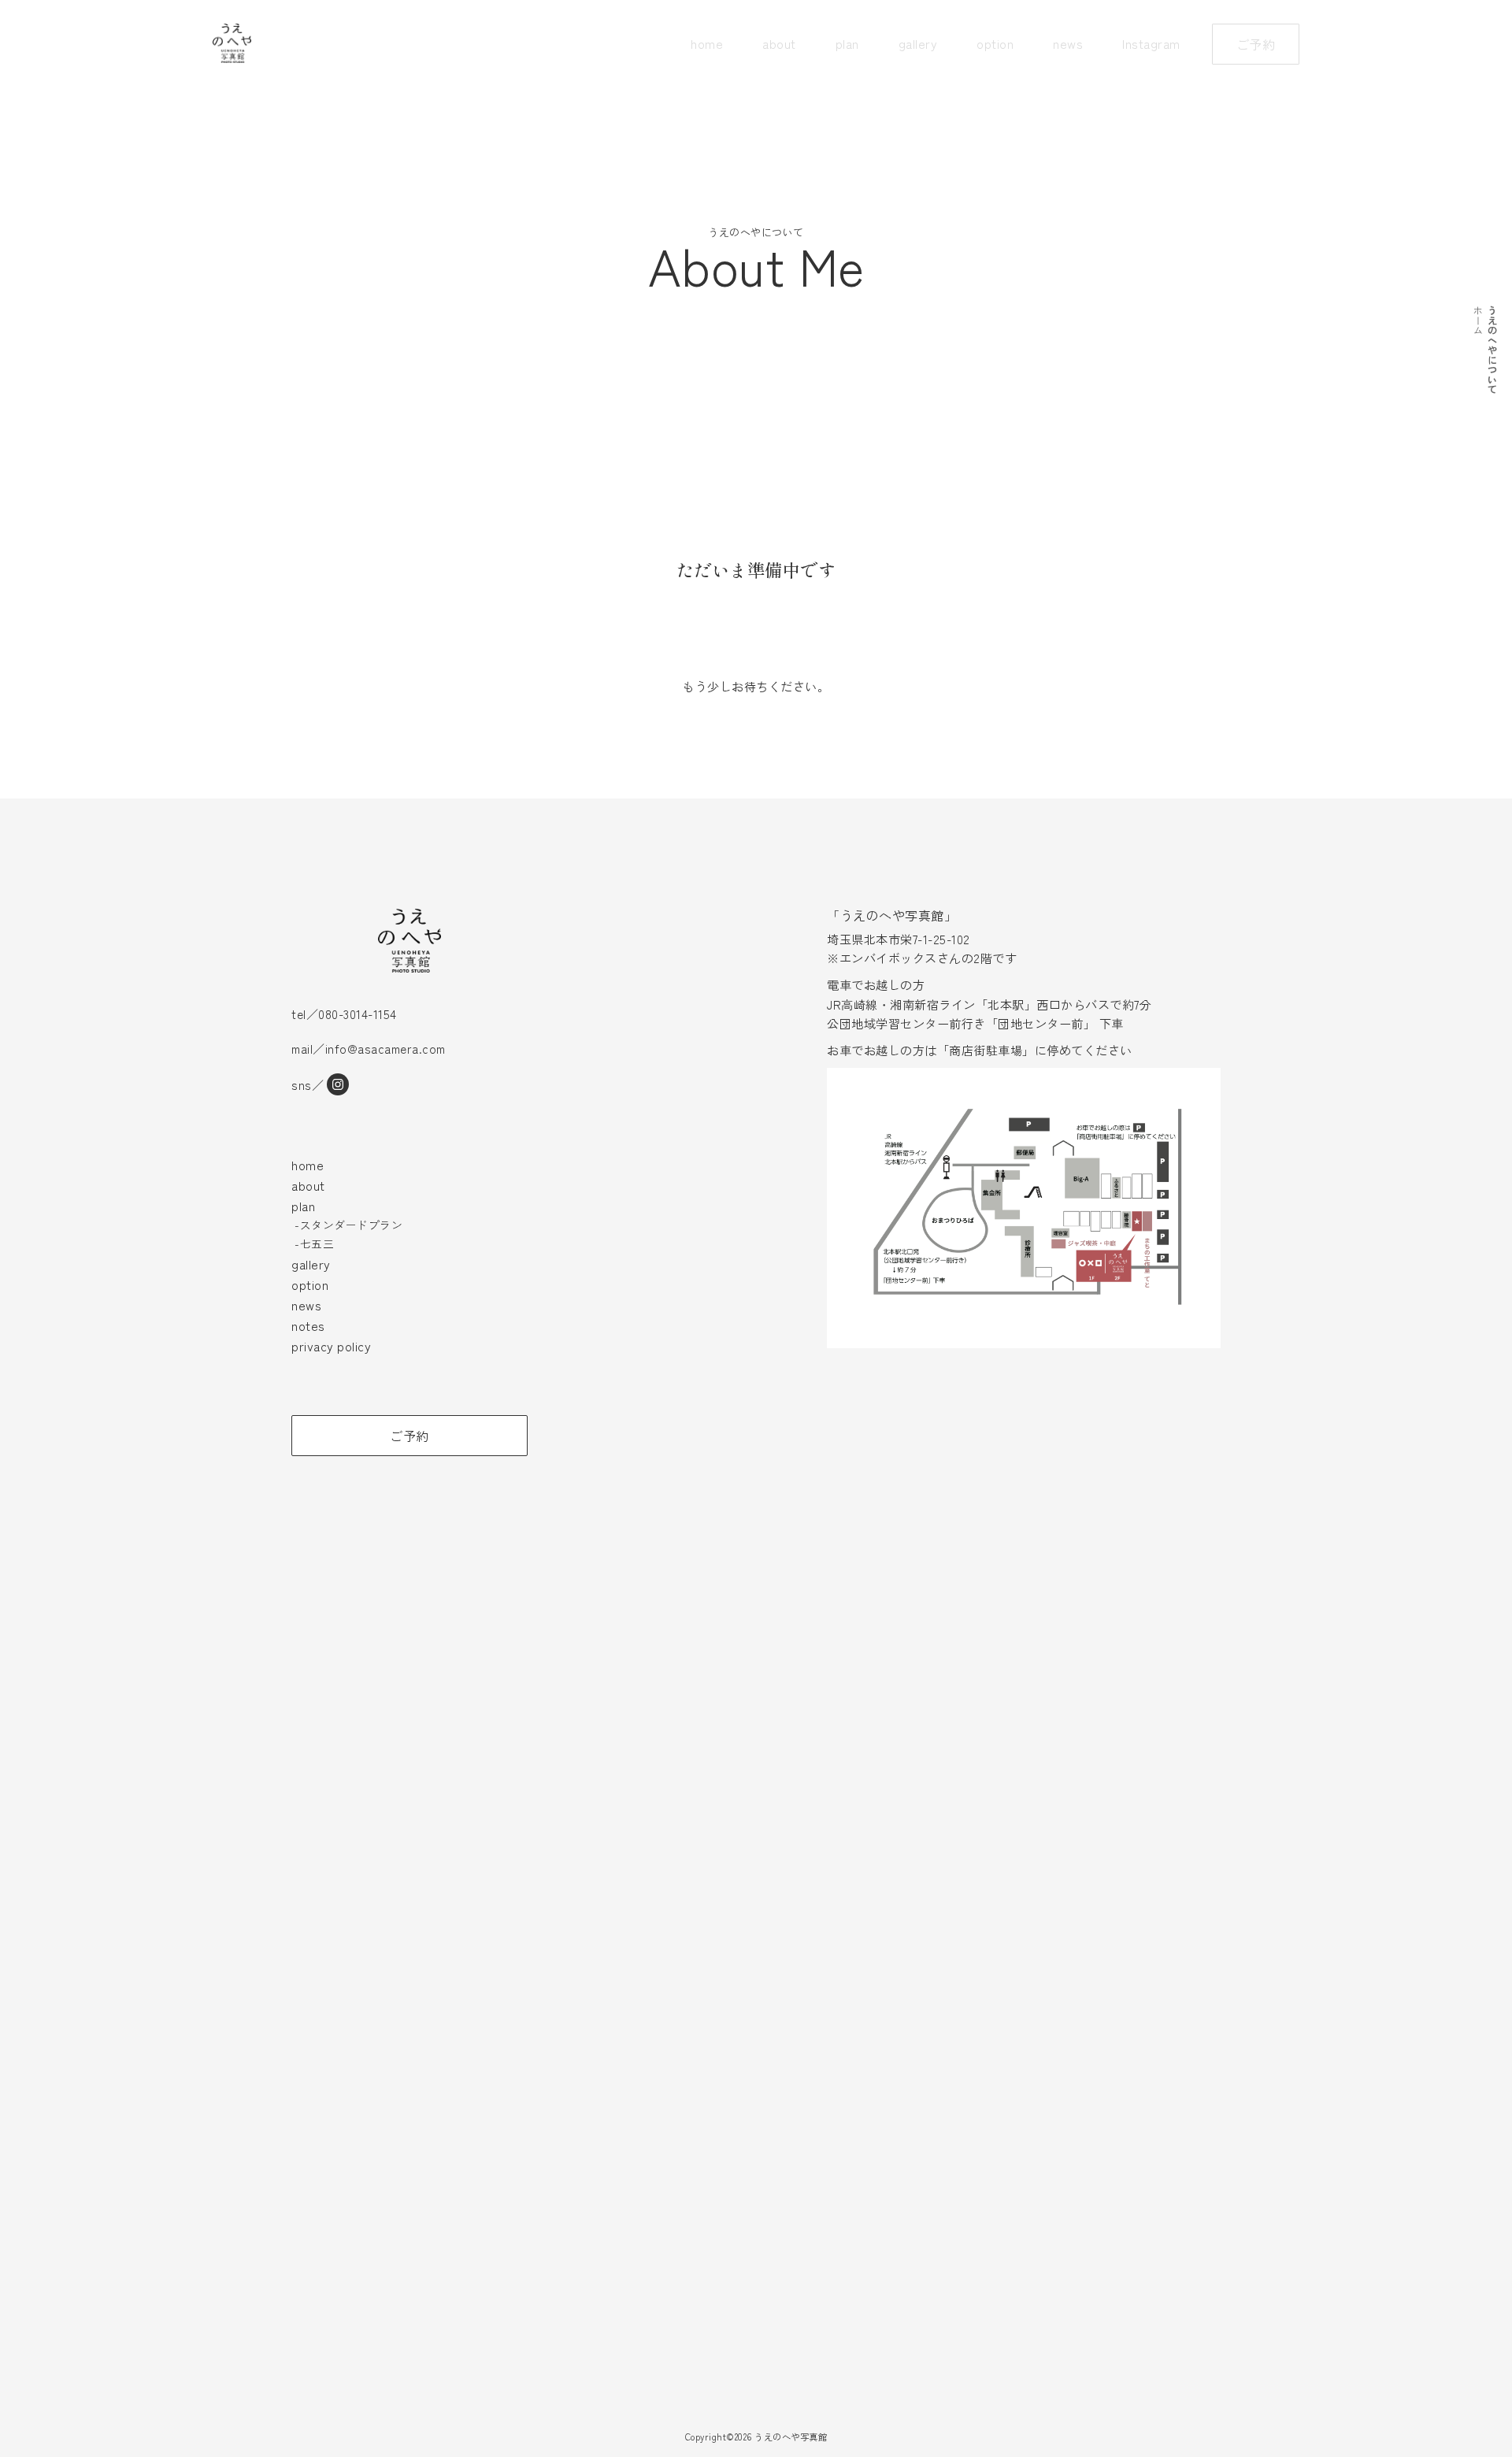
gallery (918, 43)
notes (308, 1325)
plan (847, 43)
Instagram (1151, 43)
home (707, 43)
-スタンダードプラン (348, 1225)
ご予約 (1256, 44)
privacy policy (331, 1346)
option (995, 43)
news (1068, 43)
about (779, 43)
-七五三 (314, 1243)
